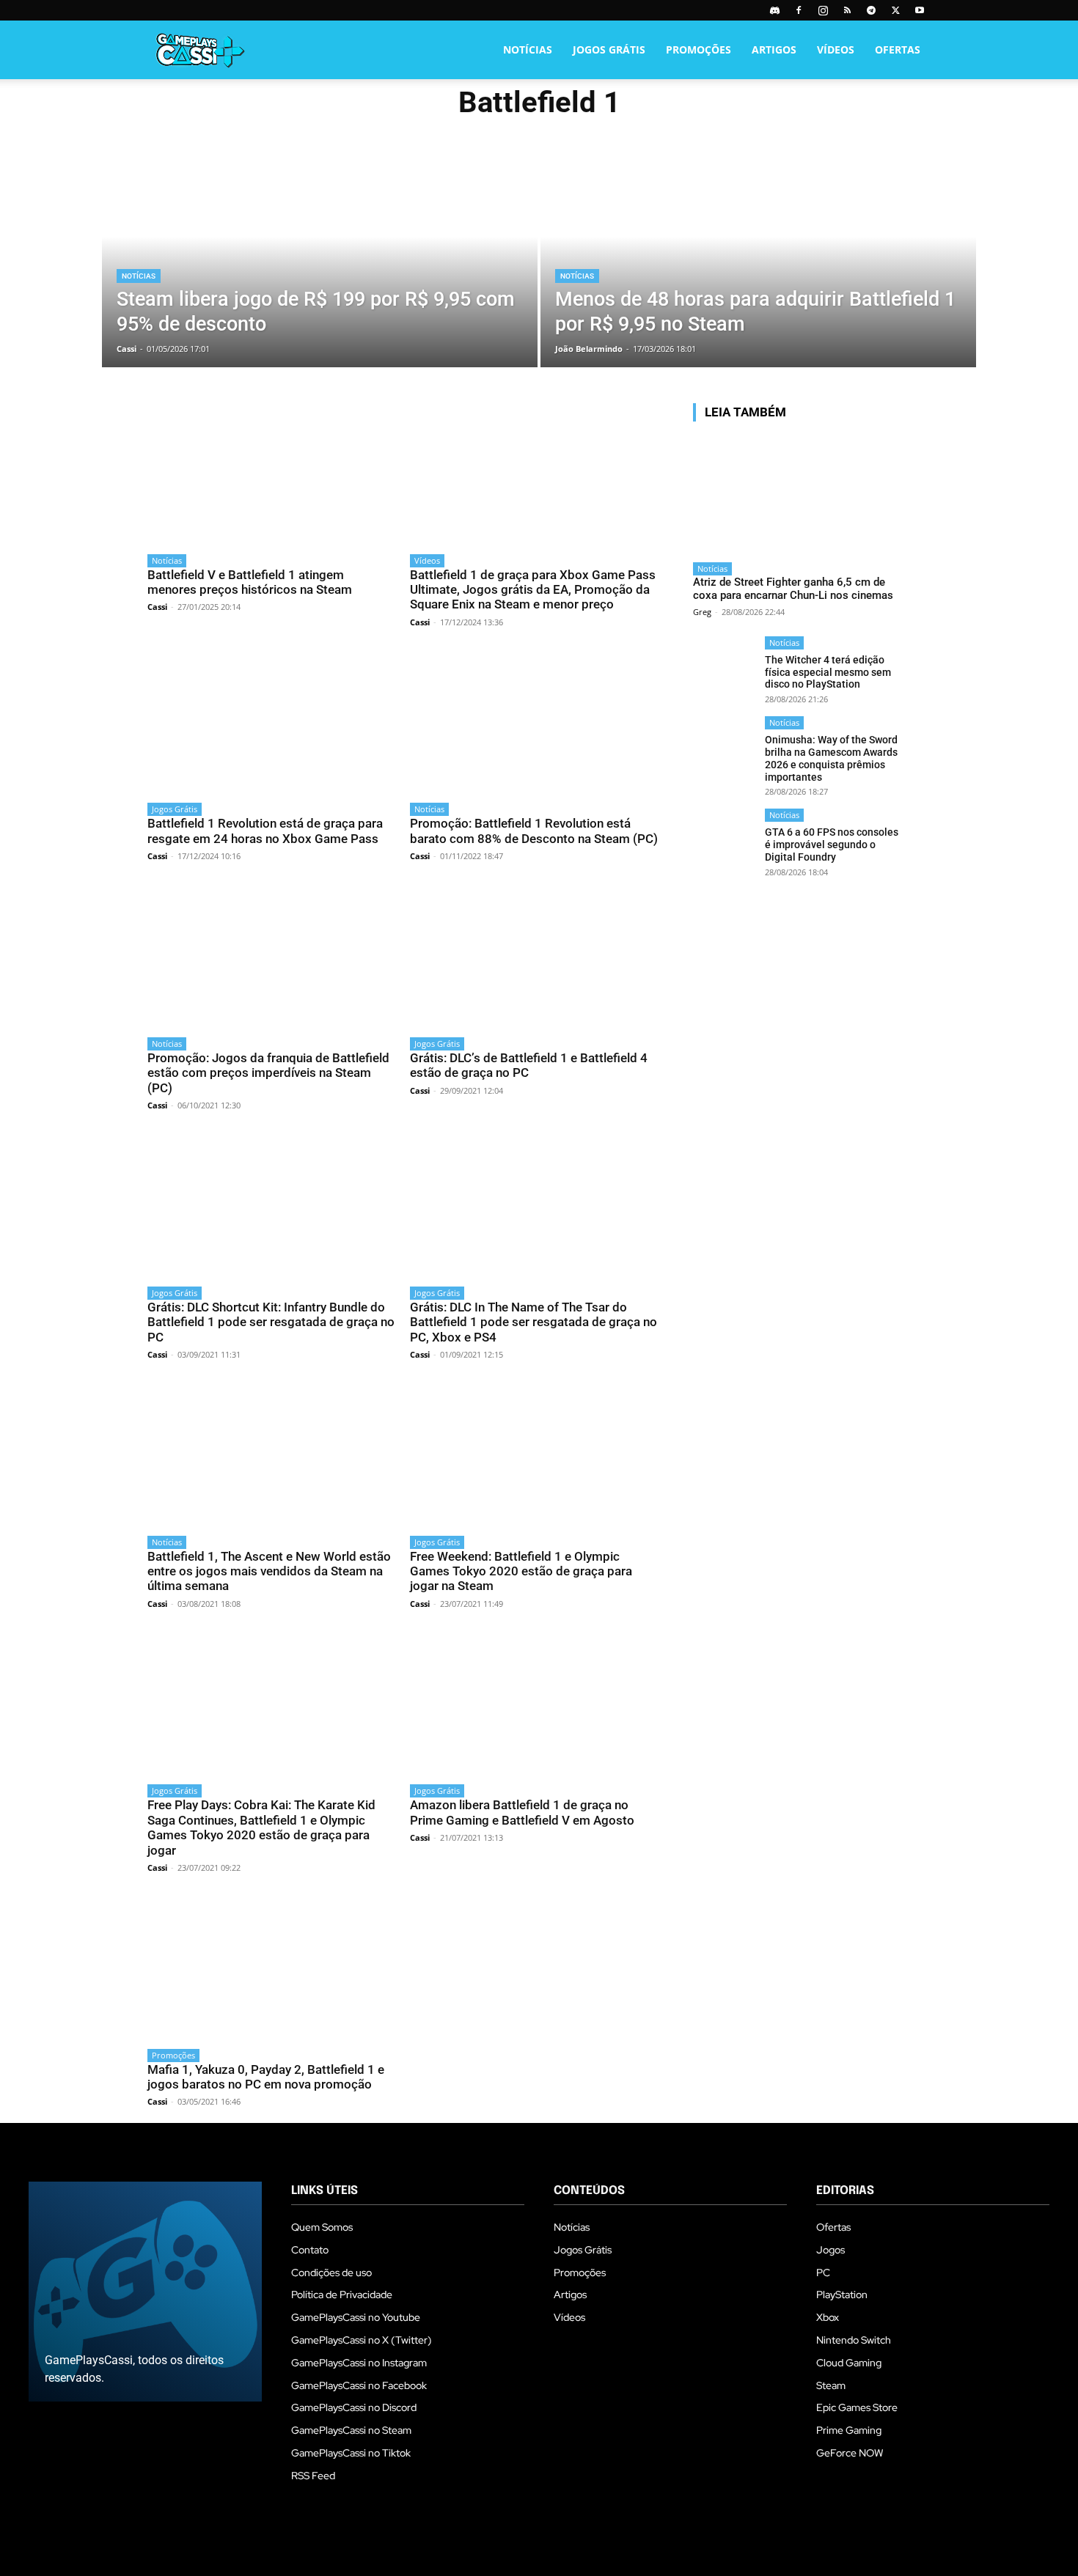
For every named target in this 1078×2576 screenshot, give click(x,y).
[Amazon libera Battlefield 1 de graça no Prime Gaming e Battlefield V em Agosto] (534, 1705)
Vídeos (836, 49)
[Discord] (774, 10)
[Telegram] (871, 10)
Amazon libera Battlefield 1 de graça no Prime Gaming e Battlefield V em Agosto (522, 1812)
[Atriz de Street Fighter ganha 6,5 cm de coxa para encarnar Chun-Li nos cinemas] (796, 494)
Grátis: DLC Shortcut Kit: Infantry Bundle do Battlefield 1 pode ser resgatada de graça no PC (271, 1322)
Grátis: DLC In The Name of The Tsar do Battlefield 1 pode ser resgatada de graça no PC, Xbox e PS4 (533, 1322)
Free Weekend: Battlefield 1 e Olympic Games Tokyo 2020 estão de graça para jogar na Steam (521, 1571)
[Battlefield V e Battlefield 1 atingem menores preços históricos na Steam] (271, 474)
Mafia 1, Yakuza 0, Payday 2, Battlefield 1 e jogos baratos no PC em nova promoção (266, 2077)
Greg (702, 612)
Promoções (698, 49)
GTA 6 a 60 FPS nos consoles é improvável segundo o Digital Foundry (832, 844)
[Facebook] (799, 10)
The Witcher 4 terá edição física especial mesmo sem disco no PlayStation (828, 672)
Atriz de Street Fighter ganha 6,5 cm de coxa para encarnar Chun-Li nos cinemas (793, 589)
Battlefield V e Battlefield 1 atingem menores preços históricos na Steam (250, 582)
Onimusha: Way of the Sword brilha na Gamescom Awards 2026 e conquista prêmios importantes (831, 758)
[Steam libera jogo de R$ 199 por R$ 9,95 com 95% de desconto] (320, 258)
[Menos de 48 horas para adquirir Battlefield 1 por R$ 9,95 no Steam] (758, 258)
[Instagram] (823, 10)
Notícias (528, 49)
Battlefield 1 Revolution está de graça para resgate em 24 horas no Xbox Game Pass (265, 831)
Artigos (774, 49)
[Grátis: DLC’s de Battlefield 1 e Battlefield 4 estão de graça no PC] (534, 957)
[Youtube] (920, 10)
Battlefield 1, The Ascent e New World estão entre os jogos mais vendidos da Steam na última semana (269, 1571)
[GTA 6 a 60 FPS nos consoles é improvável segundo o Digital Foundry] (724, 840)
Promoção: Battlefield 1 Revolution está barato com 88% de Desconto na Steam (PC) (534, 831)
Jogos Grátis (609, 49)
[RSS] (847, 10)
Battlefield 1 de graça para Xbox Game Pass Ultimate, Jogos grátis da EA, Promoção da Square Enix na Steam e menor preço (533, 590)
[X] (895, 10)
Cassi (157, 607)
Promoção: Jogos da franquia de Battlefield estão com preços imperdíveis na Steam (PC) (268, 1073)
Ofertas (898, 49)
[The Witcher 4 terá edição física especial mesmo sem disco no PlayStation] (724, 667)
